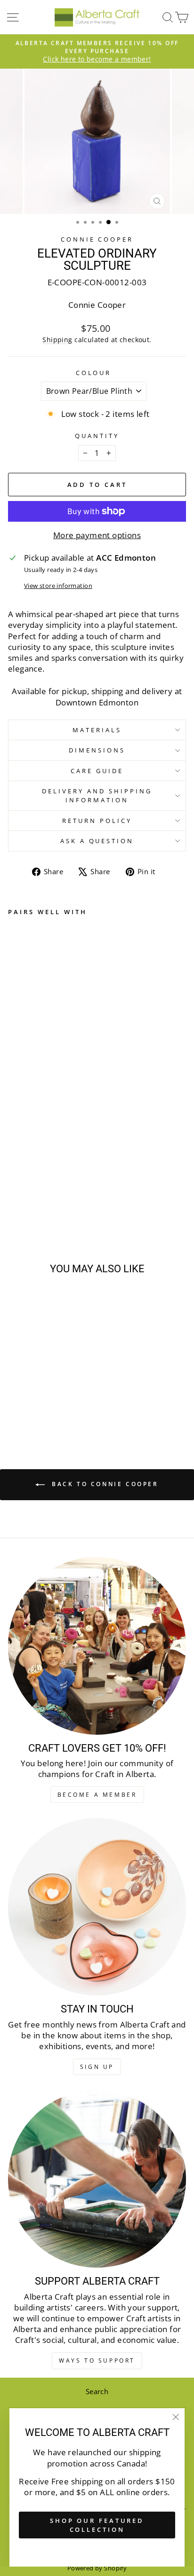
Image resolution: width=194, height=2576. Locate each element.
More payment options (97, 535)
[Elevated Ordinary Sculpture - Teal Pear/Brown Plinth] (24, 1197)
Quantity (97, 436)
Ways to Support (97, 2361)
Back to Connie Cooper (103, 1484)
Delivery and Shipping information (97, 795)
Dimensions (97, 750)
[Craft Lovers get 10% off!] (97, 1646)
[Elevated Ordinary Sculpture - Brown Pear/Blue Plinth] (35, 1197)
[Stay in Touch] (97, 1907)
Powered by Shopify (97, 2568)
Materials (97, 730)
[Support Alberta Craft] (97, 2179)
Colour (94, 373)
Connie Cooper (97, 239)
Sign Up (97, 2067)
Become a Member (97, 1795)
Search (97, 2391)
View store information (58, 586)
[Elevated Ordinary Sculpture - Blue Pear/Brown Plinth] (13, 1197)
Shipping (57, 340)
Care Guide (97, 771)
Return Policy (97, 821)
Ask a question (97, 841)
